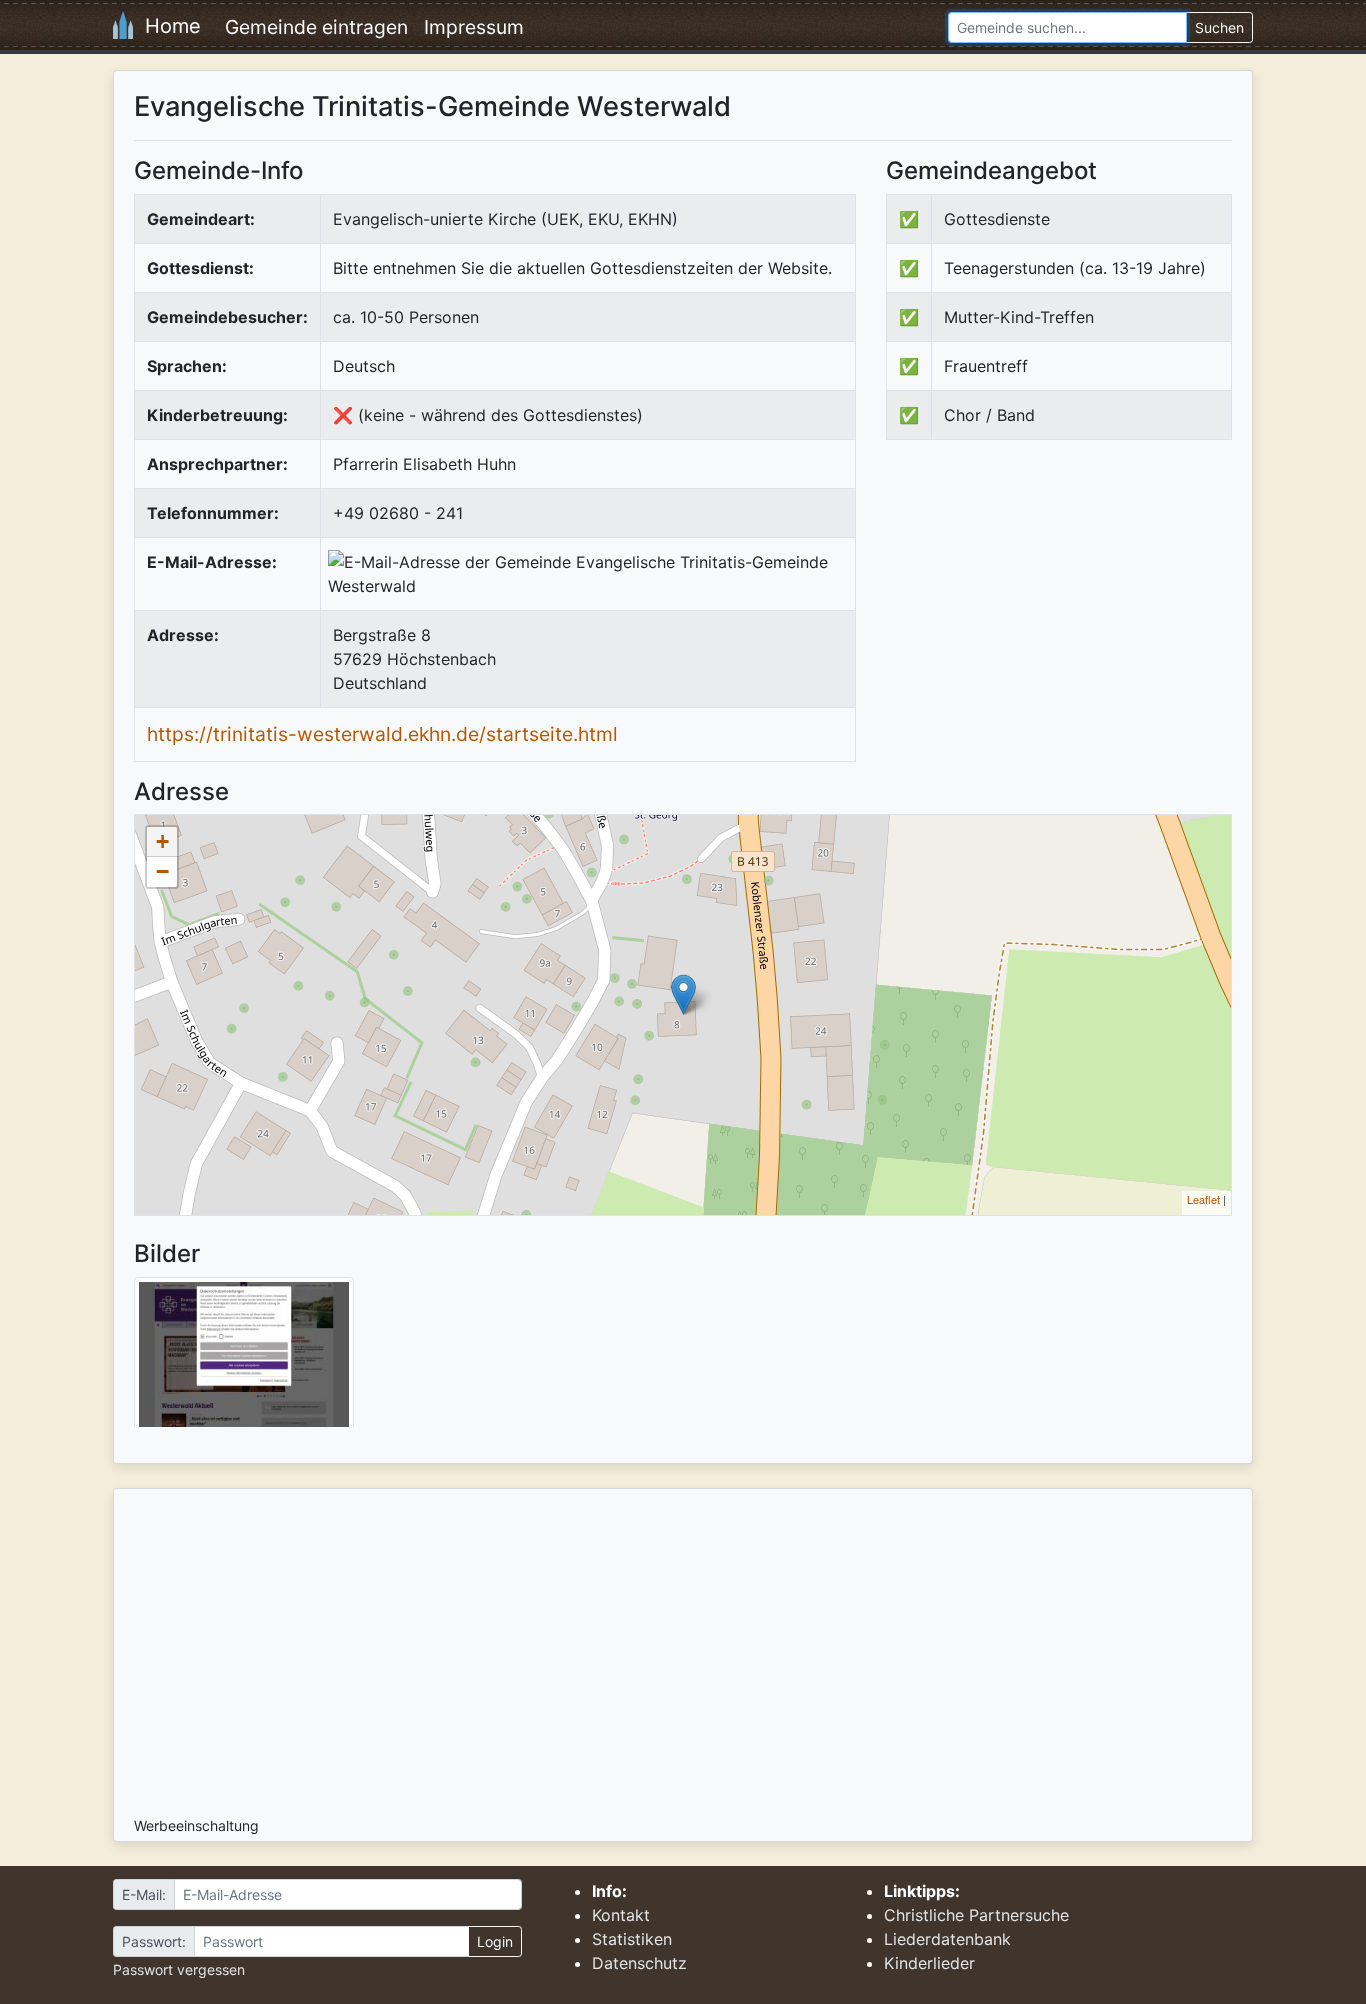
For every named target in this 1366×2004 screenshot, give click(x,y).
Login (495, 1941)
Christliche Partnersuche (976, 1915)
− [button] (162, 871)
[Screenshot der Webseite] (244, 1359)
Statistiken (632, 1939)
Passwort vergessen (179, 1969)
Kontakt (621, 1915)
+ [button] (162, 841)
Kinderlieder (929, 1963)
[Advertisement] (1054, 620)
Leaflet (1203, 1199)
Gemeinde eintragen (316, 27)
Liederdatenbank (947, 1939)
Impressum (474, 27)
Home (167, 26)
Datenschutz (639, 1963)
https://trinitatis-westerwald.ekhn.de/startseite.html (382, 734)
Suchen (1219, 27)
